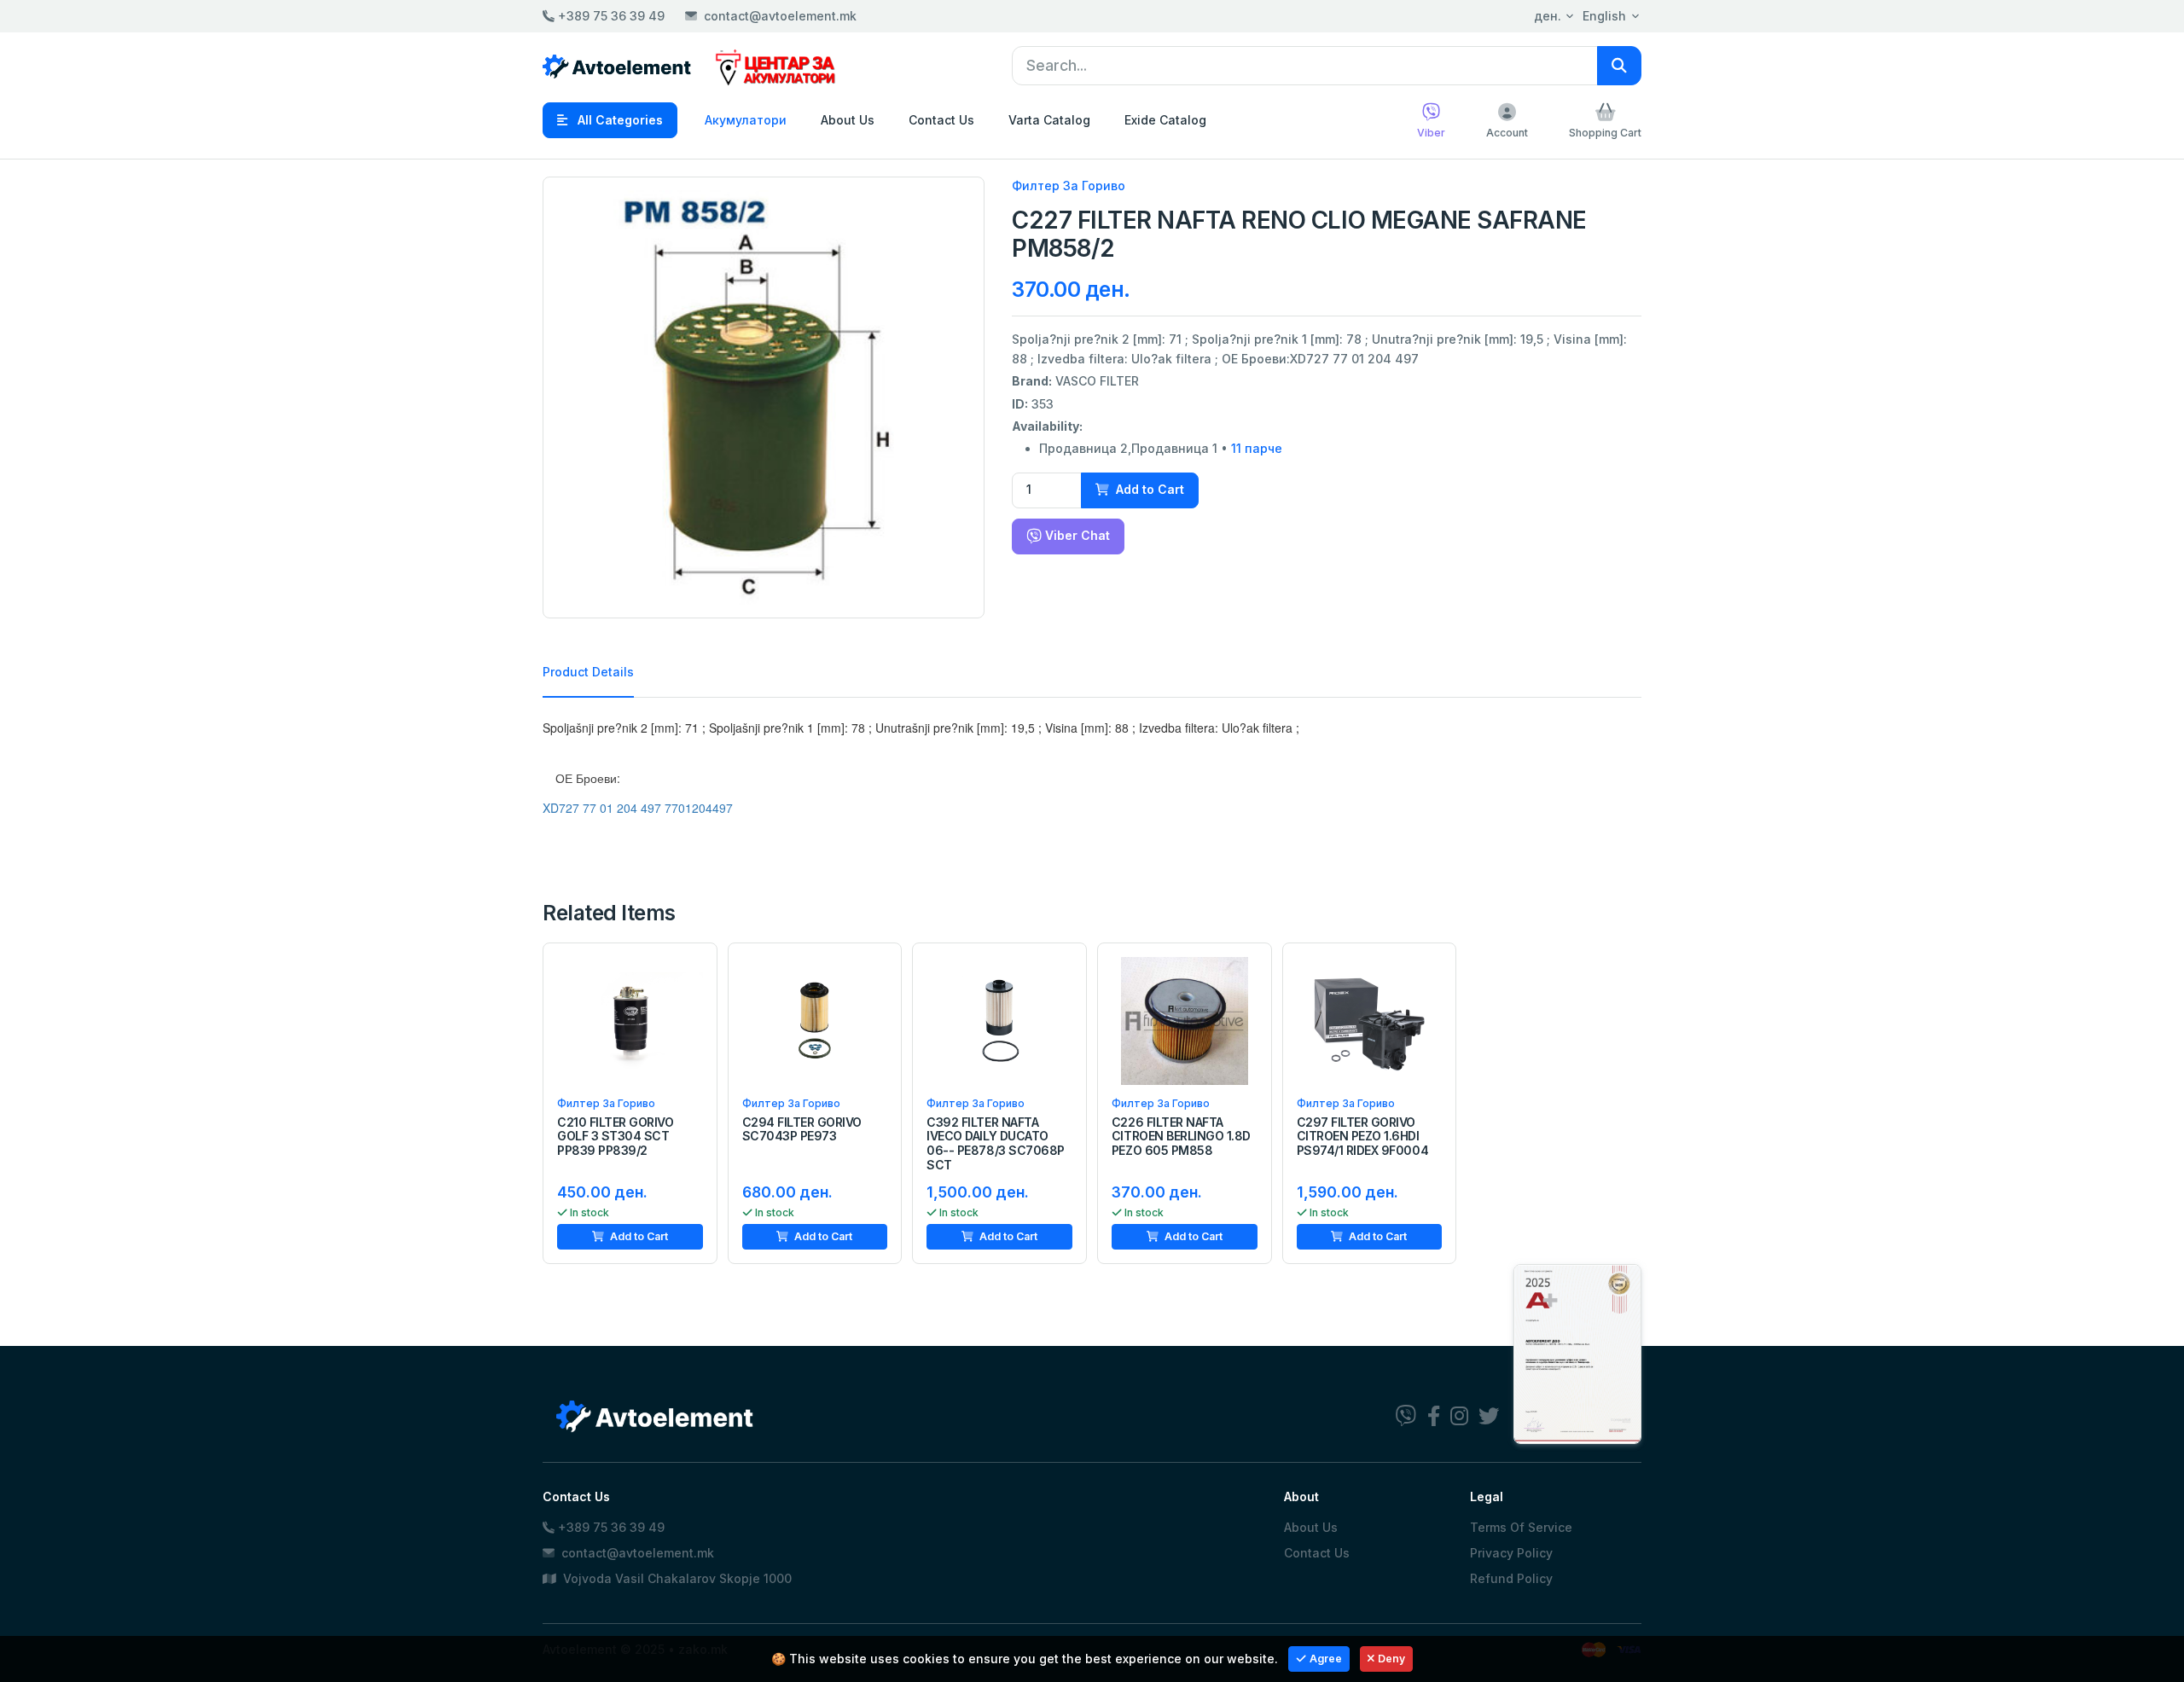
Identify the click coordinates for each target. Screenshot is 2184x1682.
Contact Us (941, 120)
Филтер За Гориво (1069, 186)
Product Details (588, 672)
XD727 (561, 808)
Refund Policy (1511, 1578)
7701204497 (699, 808)
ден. (1548, 16)
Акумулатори (746, 120)
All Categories (619, 120)
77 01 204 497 (622, 808)
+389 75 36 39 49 (610, 16)
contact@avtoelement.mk (780, 16)
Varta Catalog (1049, 120)
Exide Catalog (1165, 120)
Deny (1391, 1659)
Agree (1326, 1659)
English (1604, 16)
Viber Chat (1076, 535)
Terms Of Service (1521, 1527)
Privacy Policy (1511, 1553)
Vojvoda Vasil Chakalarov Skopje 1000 (676, 1578)
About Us (848, 120)
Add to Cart (1148, 489)
